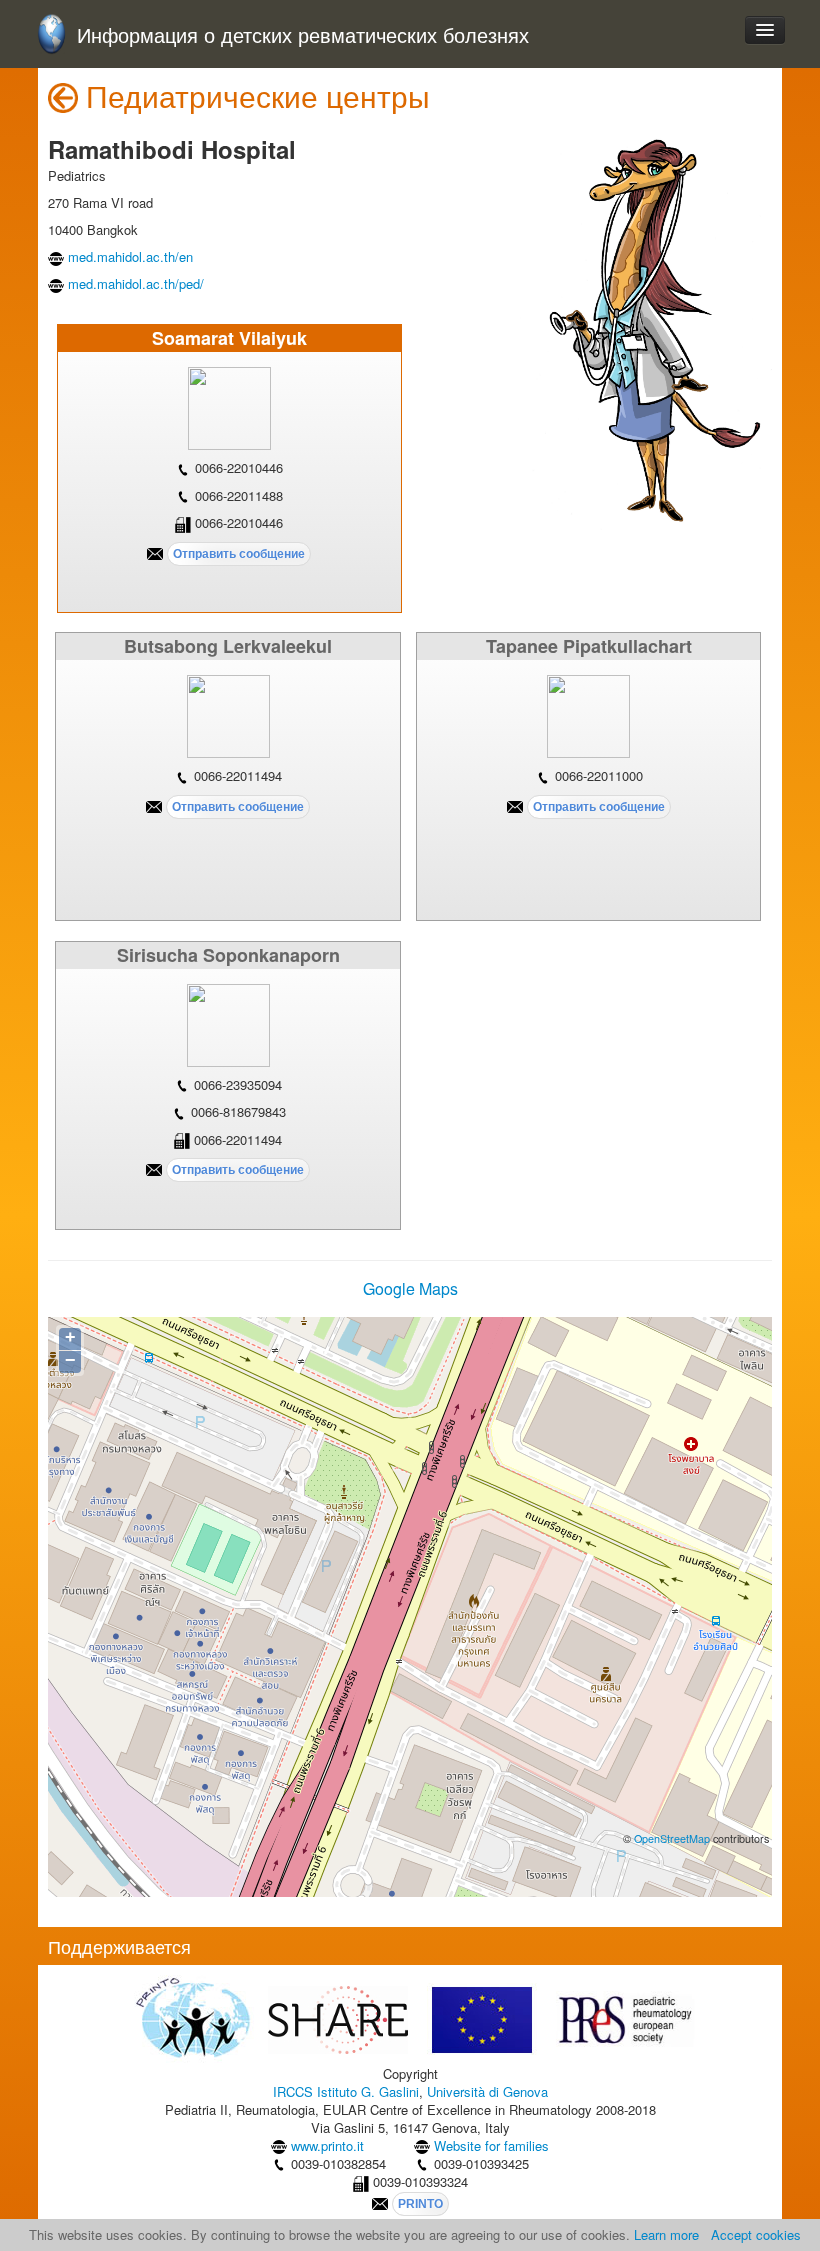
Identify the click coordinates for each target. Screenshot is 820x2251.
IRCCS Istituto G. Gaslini (346, 2091)
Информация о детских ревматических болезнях (303, 35)
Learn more (666, 2234)
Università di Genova (487, 2091)
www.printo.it (327, 2145)
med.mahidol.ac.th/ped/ (136, 283)
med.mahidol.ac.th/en (130, 256)
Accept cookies (756, 2234)
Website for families (491, 2145)
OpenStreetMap (672, 1838)
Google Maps (410, 1288)
